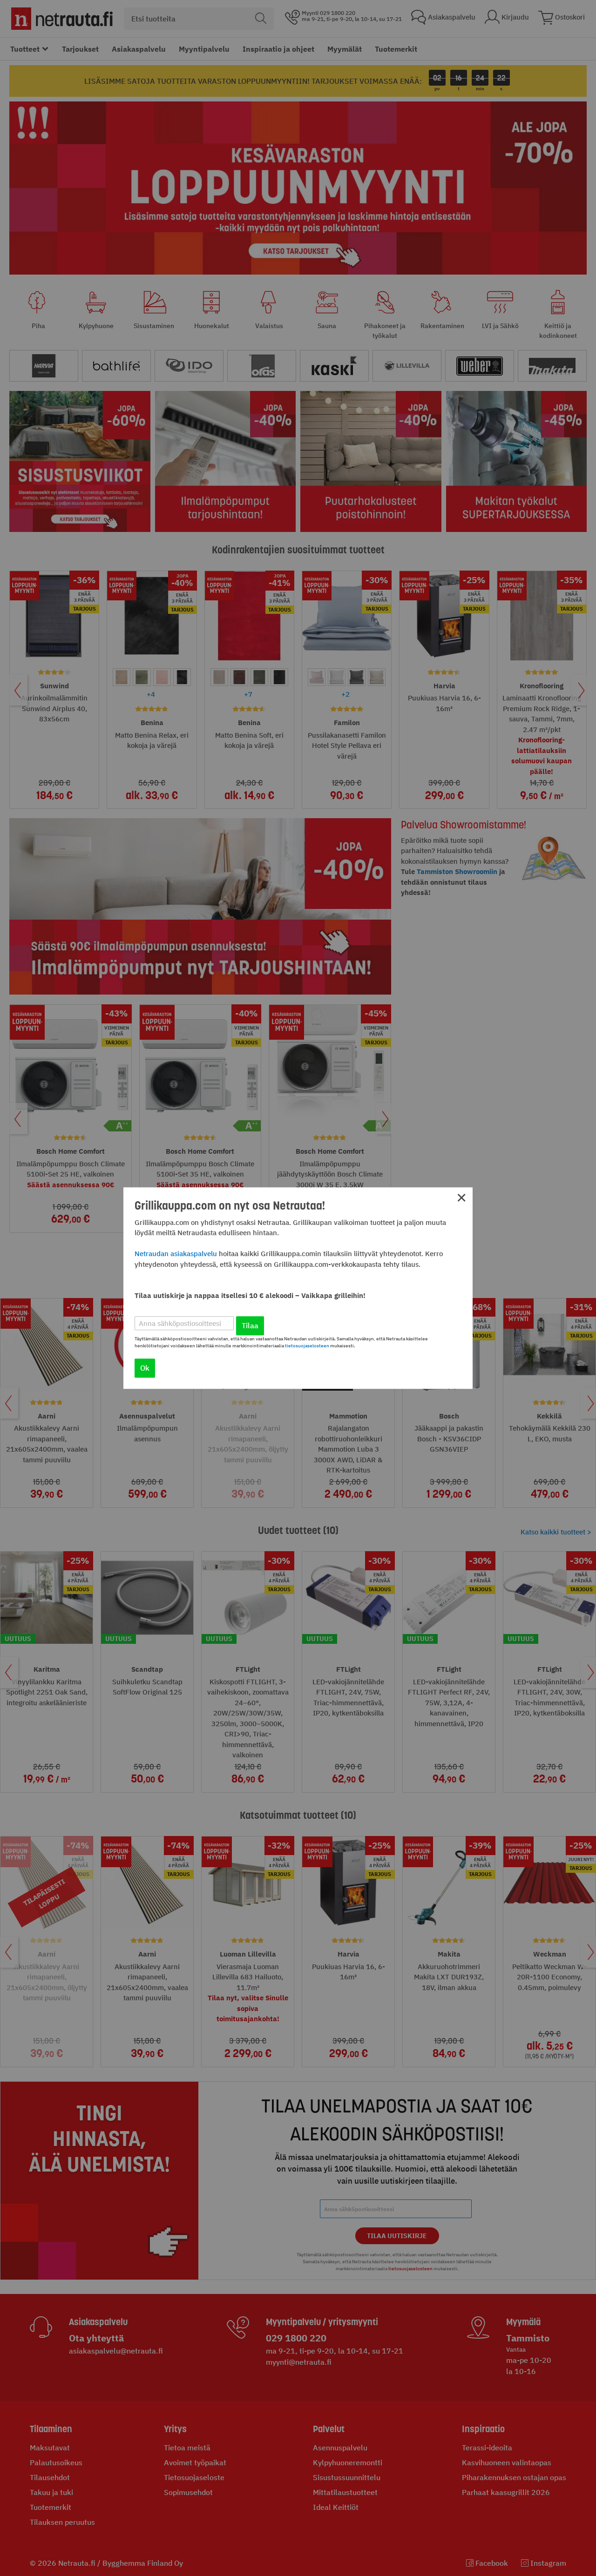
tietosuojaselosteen (307, 1346)
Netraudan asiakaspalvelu (176, 1254)
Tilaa (250, 1325)
